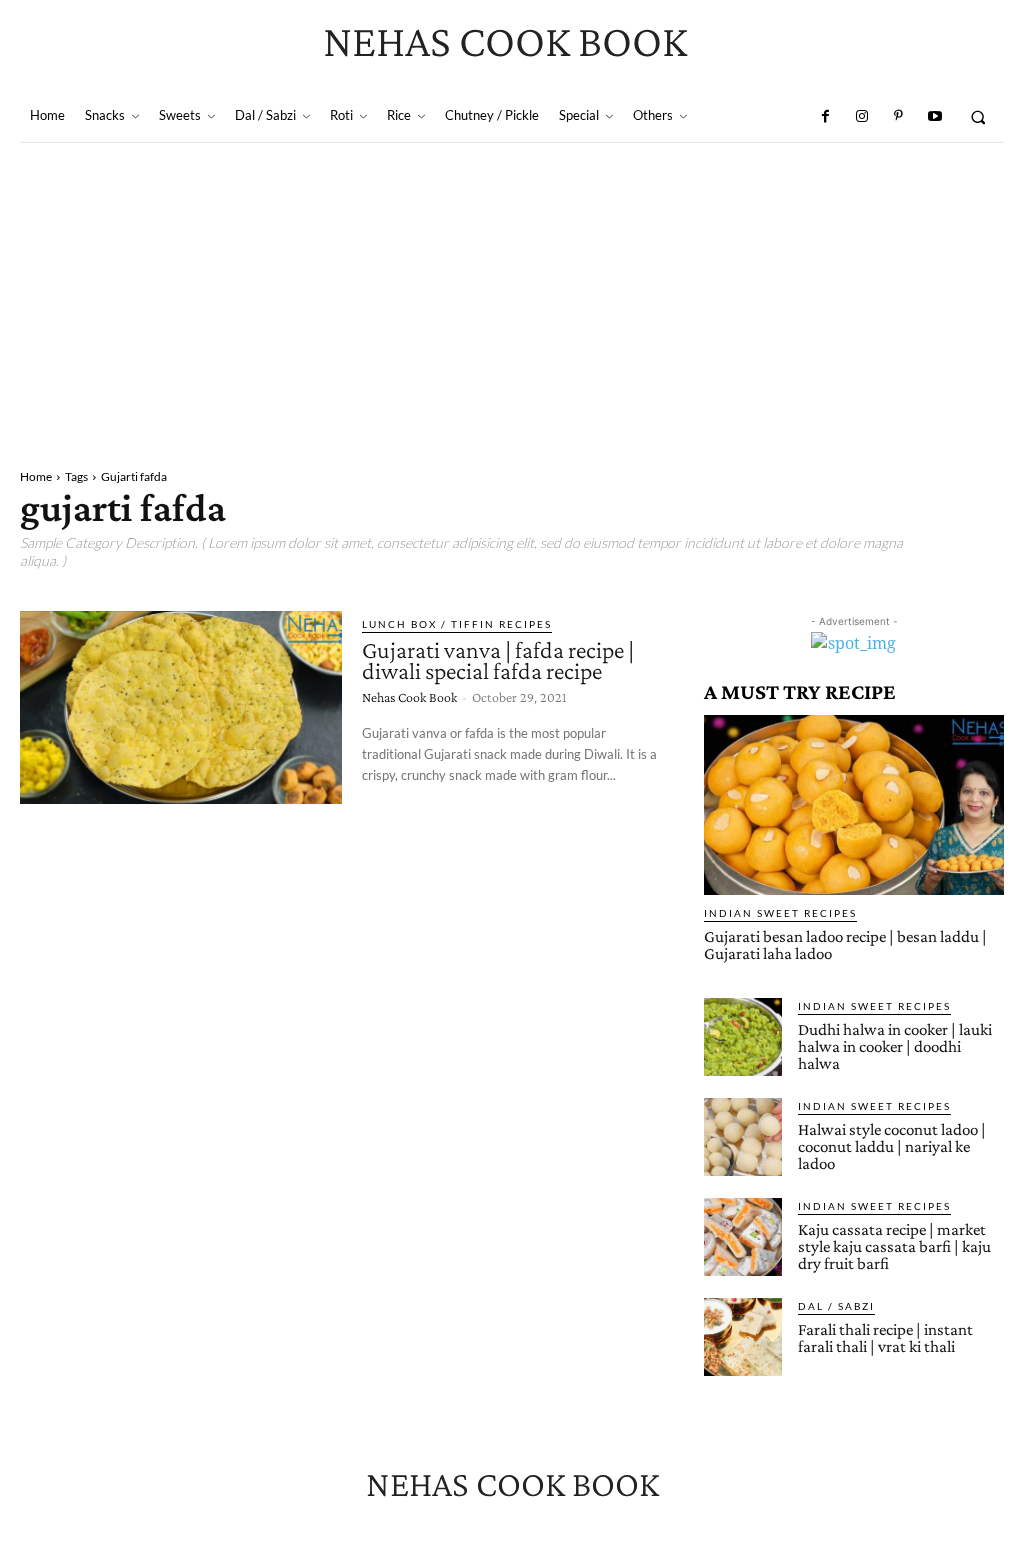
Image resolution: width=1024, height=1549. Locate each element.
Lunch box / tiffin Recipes (457, 624)
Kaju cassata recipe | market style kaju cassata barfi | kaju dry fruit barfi (894, 1246)
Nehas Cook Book (409, 697)
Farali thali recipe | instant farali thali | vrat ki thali (885, 1338)
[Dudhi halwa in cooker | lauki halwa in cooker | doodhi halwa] (743, 1037)
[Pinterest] (898, 117)
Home (36, 476)
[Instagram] (862, 117)
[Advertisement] (512, 293)
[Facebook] (825, 117)
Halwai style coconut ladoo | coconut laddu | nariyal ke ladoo (892, 1146)
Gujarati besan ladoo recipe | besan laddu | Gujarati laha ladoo (845, 945)
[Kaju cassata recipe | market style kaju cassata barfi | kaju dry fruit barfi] (743, 1237)
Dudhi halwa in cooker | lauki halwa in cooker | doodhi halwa (895, 1046)
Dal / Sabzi (836, 1306)
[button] (978, 116)
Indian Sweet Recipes (780, 913)
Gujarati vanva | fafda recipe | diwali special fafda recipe (498, 660)
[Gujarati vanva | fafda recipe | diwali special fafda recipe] (181, 707)
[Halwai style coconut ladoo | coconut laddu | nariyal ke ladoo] (743, 1137)
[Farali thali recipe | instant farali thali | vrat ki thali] (743, 1337)
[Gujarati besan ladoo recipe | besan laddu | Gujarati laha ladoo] (854, 805)
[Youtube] (934, 117)
